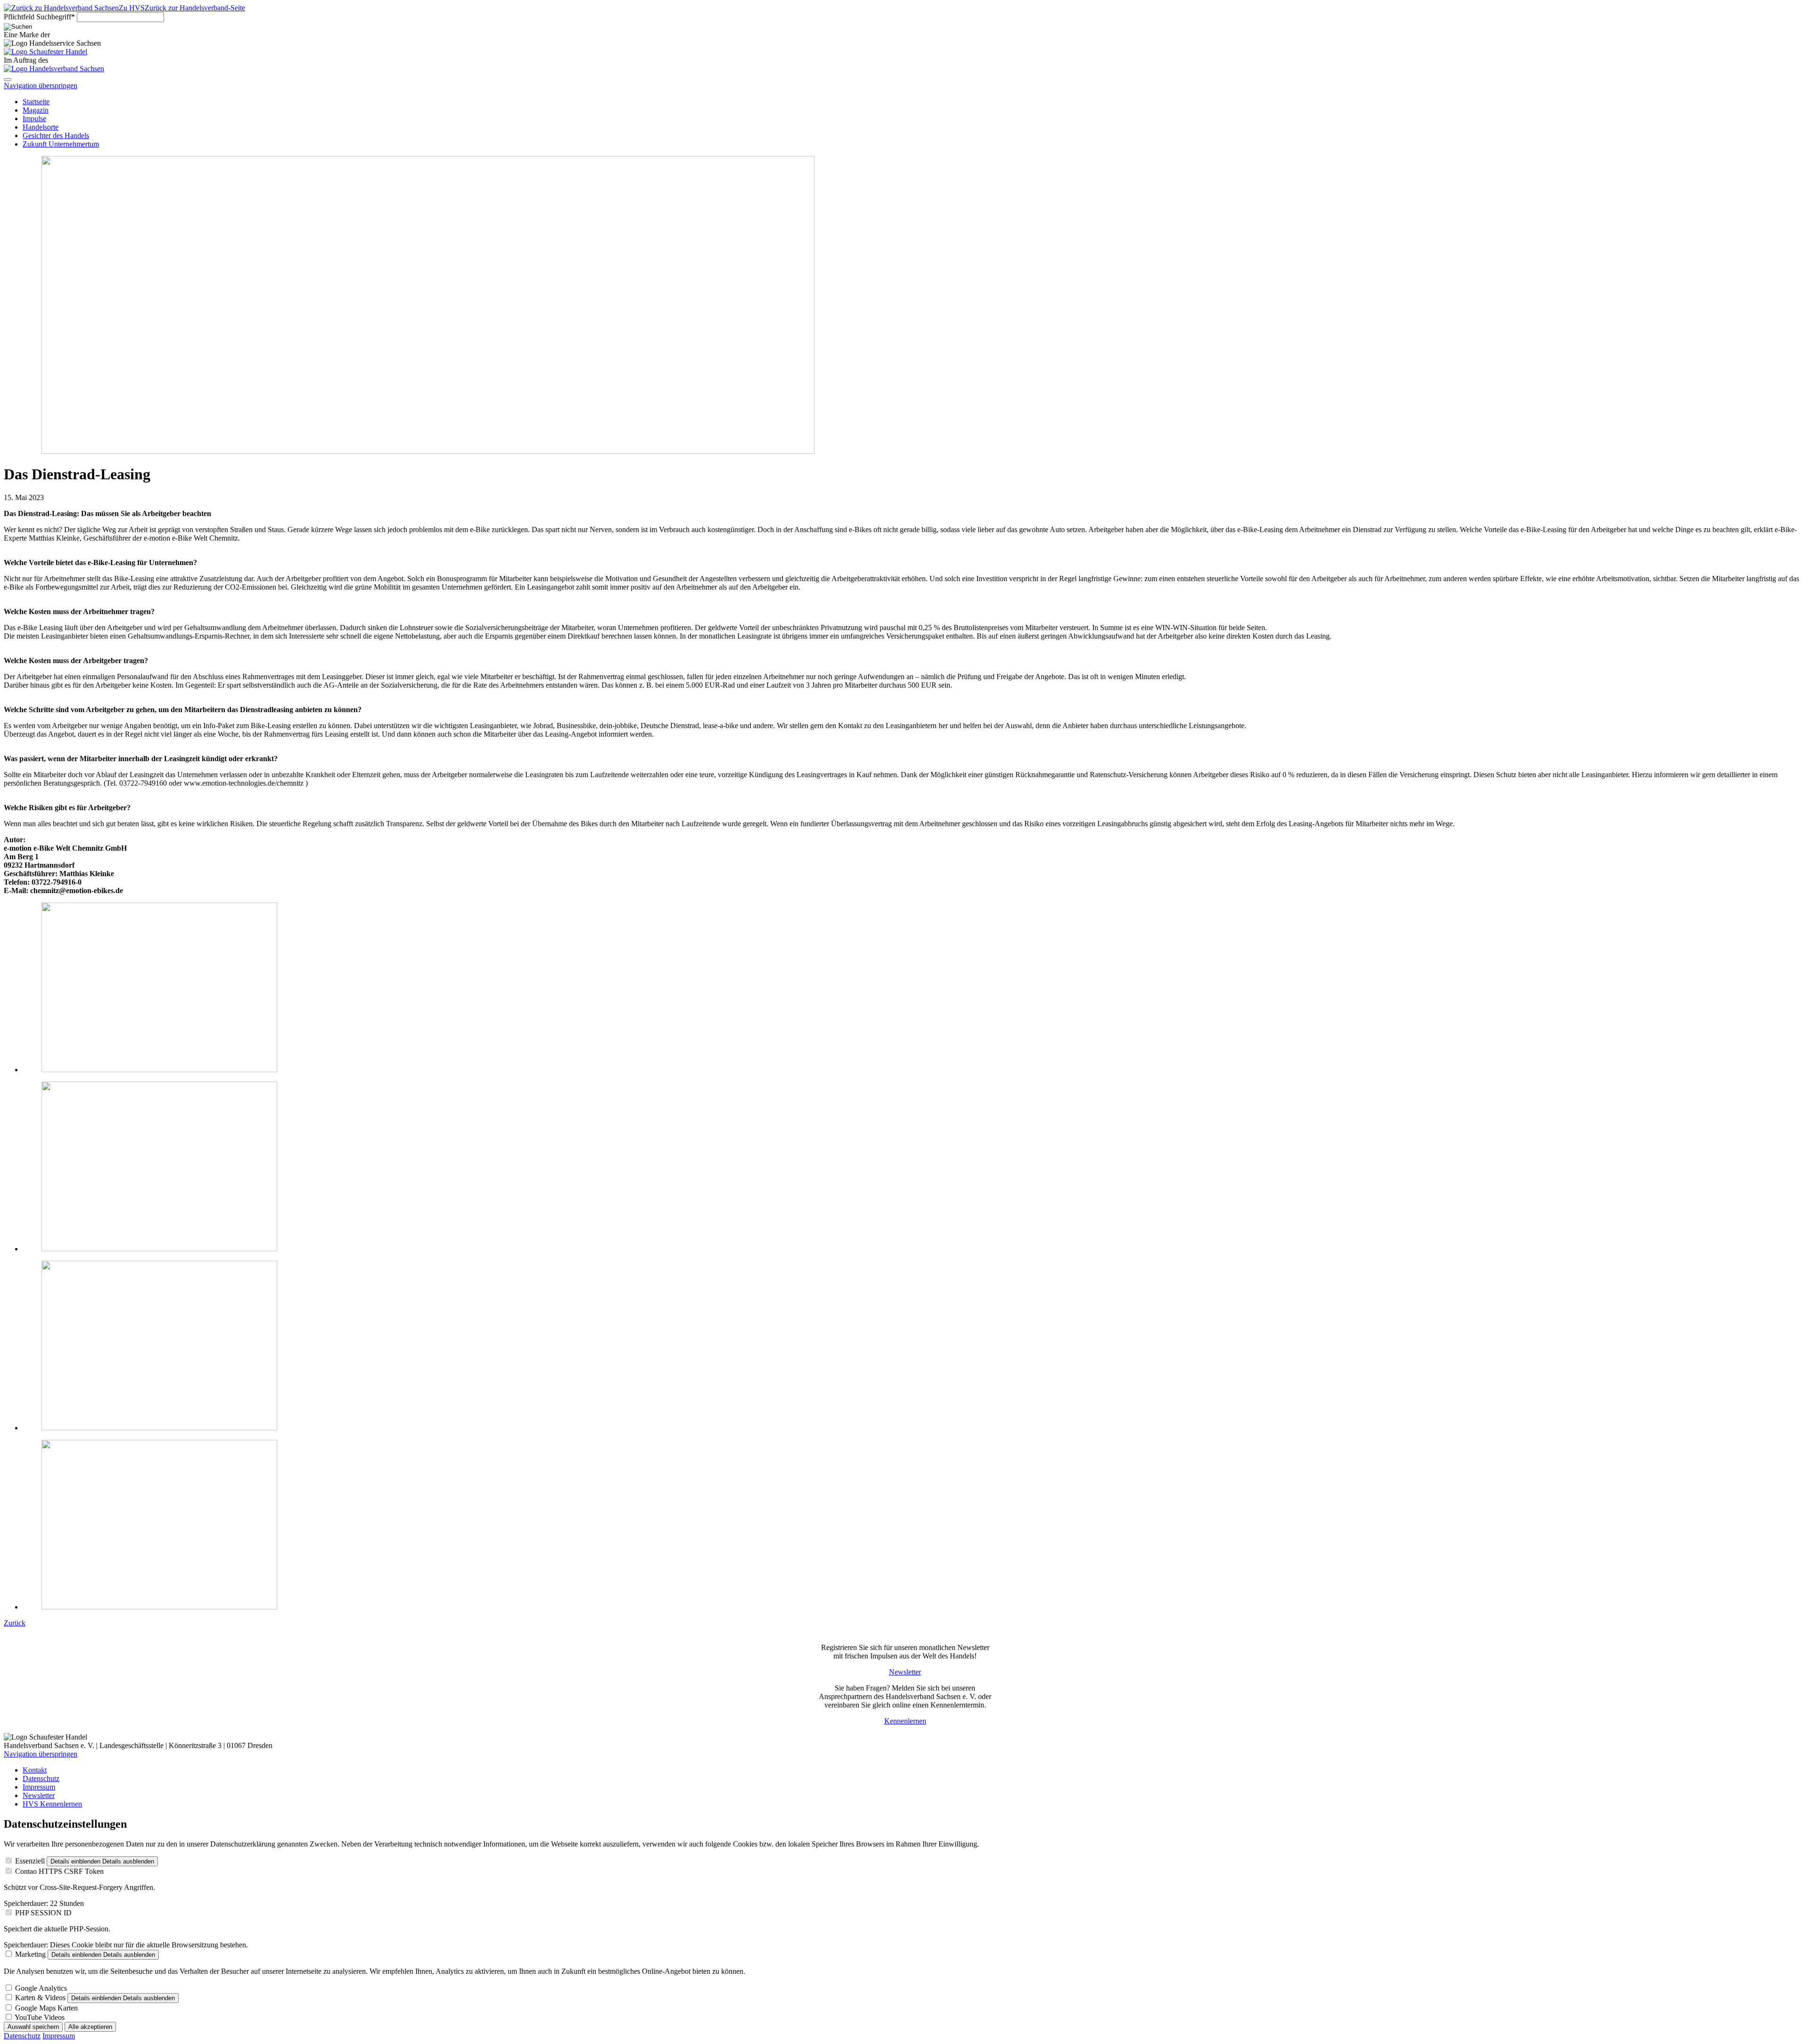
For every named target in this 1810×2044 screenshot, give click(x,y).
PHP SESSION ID (43, 1913)
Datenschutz (22, 2036)
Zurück (15, 1623)
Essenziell (30, 1861)
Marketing (30, 1954)
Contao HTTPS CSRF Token (59, 1871)
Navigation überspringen (41, 86)
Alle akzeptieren (90, 2027)
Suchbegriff (39, 17)
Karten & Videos (40, 1998)
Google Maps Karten (46, 2008)
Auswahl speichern (33, 2027)
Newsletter (905, 1672)
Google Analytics (41, 1988)
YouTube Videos (40, 2017)
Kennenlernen (905, 1721)
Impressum (59, 2036)
